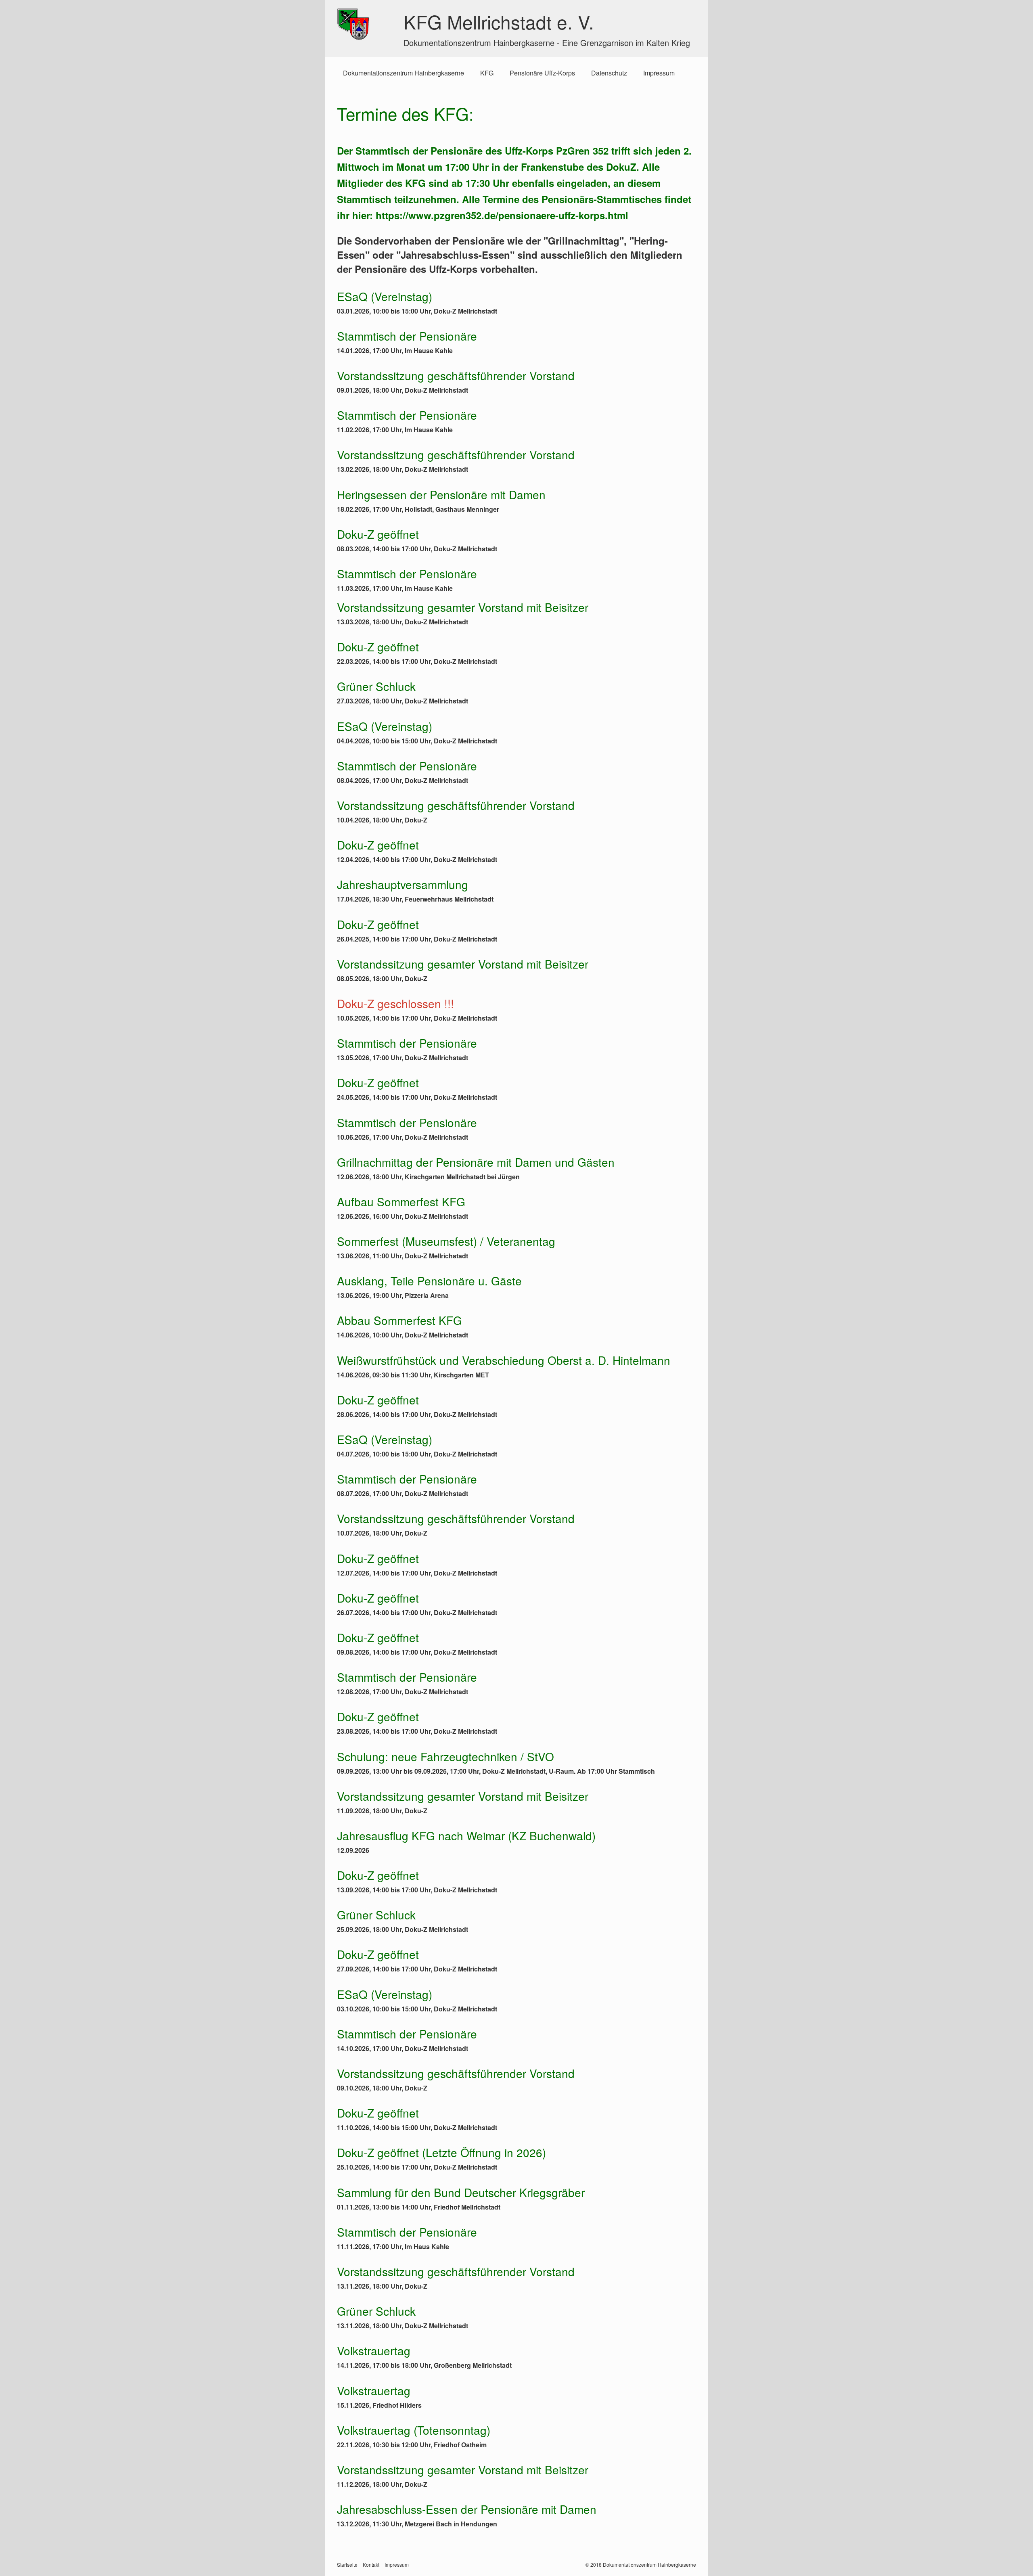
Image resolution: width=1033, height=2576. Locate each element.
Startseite (347, 2564)
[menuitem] (404, 73)
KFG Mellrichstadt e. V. (499, 21)
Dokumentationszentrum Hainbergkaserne (404, 73)
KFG (487, 73)
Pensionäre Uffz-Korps (542, 73)
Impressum (659, 73)
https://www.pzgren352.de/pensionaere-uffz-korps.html (502, 215)
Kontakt (371, 2564)
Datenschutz (609, 73)
